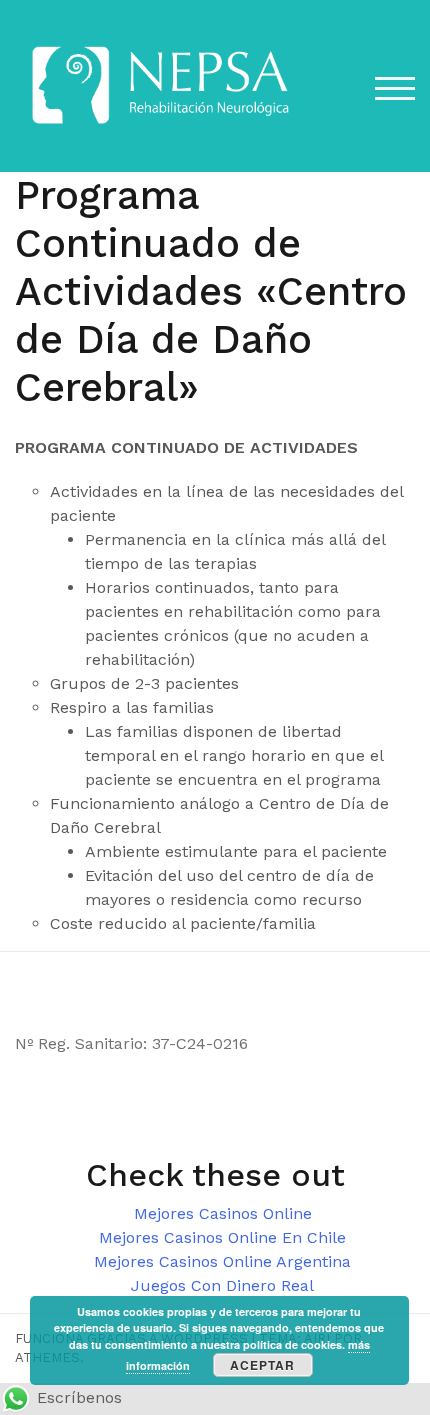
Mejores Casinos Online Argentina (222, 1261)
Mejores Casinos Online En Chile (222, 1237)
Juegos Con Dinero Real (222, 1285)
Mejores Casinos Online (223, 1213)
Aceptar (262, 1365)
